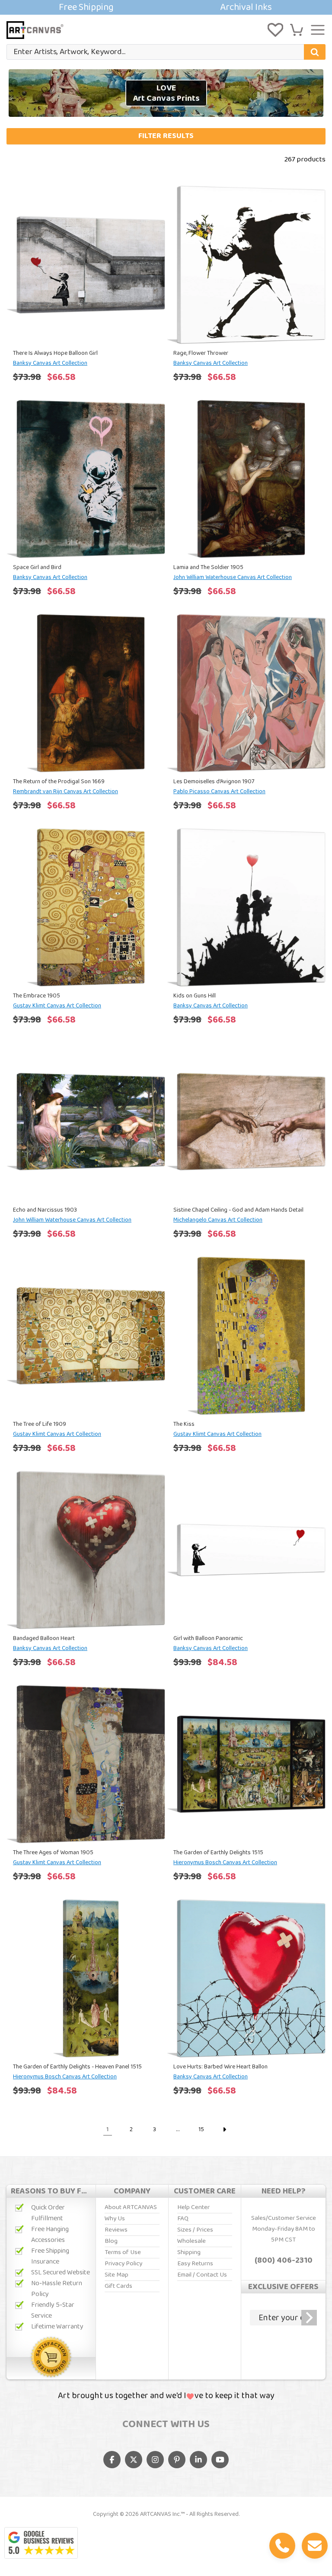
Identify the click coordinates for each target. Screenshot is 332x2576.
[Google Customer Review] (41, 2543)
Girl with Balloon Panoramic (208, 1638)
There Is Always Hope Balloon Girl (55, 353)
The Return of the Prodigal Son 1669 (59, 781)
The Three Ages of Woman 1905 (53, 1852)
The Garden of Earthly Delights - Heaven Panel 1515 (77, 2067)
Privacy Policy (123, 2264)
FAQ (183, 2219)
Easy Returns (195, 2264)
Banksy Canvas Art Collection (50, 363)
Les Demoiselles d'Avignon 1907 (214, 781)
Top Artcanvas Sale (166, 7)
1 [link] (108, 2129)
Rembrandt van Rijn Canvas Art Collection (65, 791)
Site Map (117, 2275)
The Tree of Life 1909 (40, 1424)
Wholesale (192, 2241)
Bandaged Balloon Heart (44, 1638)
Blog (111, 2241)
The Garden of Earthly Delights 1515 (218, 1852)
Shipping (189, 2252)
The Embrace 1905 (37, 996)
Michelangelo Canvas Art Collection (218, 1220)
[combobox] (166, 52)
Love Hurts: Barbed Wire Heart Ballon (220, 2067)
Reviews (116, 2230)
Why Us (115, 2219)
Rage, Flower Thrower (201, 353)
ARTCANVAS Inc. (160, 2514)
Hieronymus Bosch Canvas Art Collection (225, 1862)
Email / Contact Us (202, 2275)
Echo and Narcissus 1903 (45, 1210)
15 (201, 2129)
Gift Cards (118, 2286)
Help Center (193, 2207)
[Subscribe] (309, 2318)
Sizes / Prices (195, 2230)
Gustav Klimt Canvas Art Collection (57, 1006)
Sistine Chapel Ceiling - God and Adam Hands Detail (238, 1210)
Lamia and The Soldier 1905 (208, 567)
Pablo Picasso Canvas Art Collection (219, 791)
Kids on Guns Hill (195, 996)
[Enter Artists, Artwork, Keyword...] (315, 52)
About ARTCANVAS (131, 2207)
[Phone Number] (282, 2546)
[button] (297, 30)
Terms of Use (123, 2252)
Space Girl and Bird (37, 567)
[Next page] (224, 2129)
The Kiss (184, 1424)
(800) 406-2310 (284, 2261)
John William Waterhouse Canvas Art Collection (233, 577)
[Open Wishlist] (275, 30)
